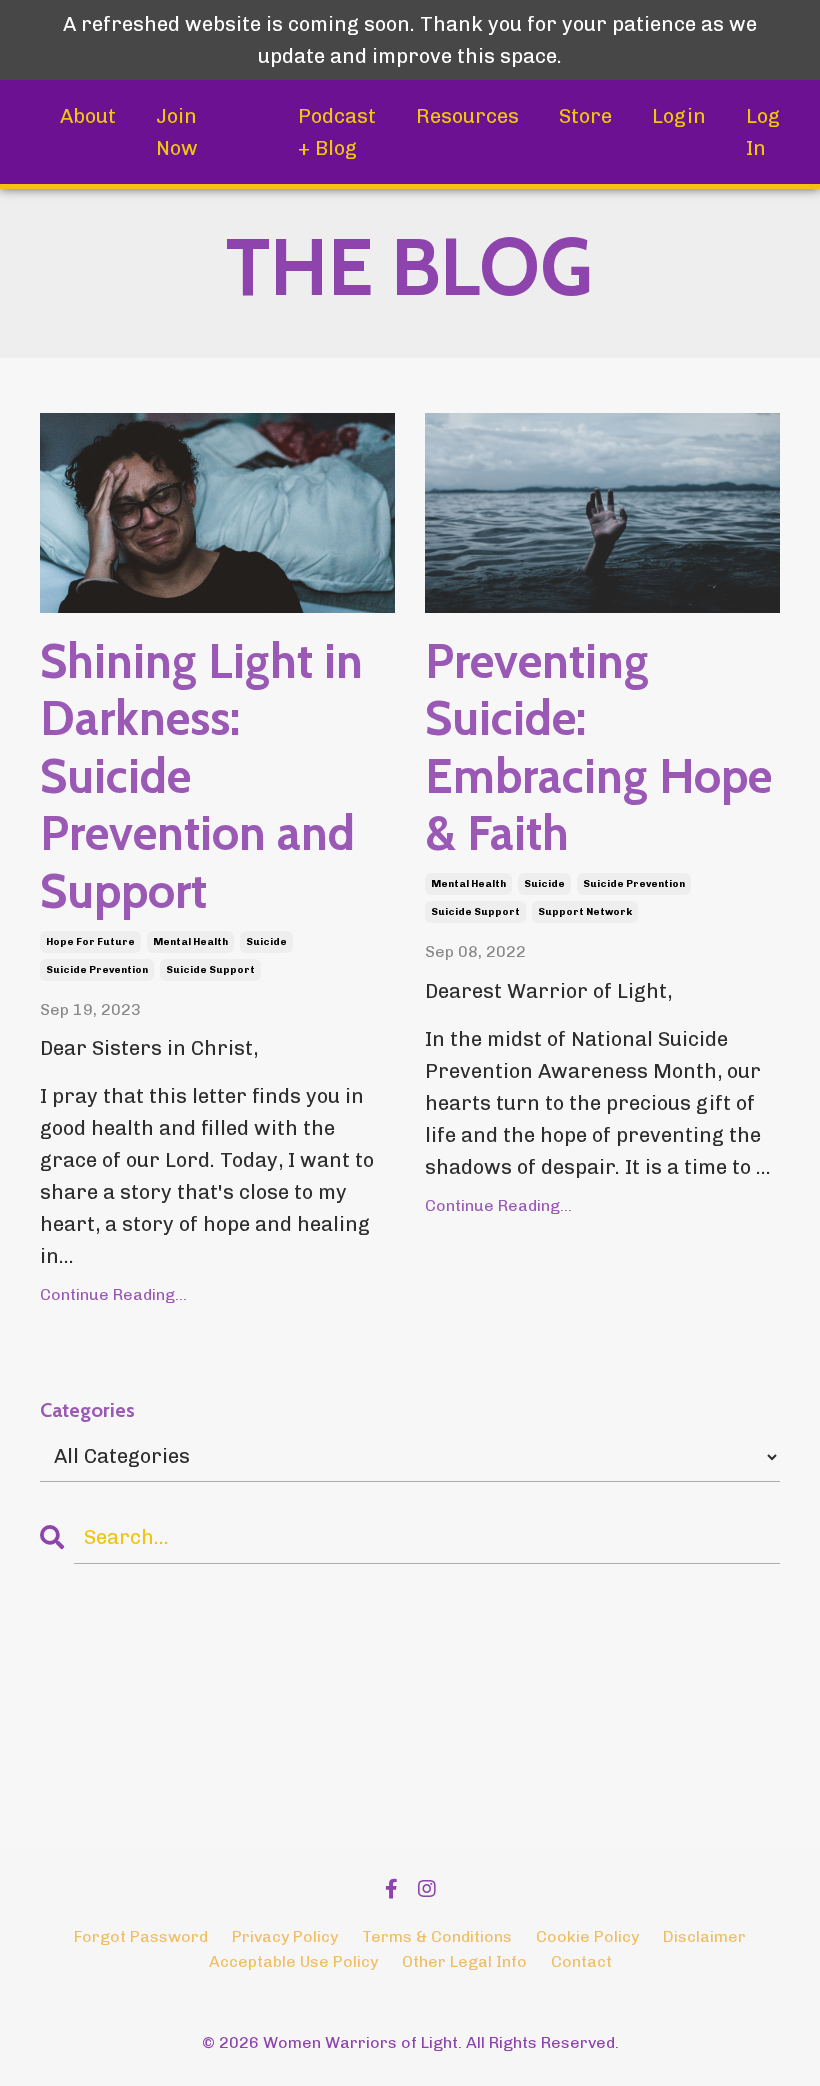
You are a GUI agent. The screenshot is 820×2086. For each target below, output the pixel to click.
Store (585, 116)
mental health (190, 942)
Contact (581, 1961)
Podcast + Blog (337, 132)
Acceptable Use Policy (293, 1961)
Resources (467, 116)
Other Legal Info (464, 1961)
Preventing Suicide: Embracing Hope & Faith (598, 748)
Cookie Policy (587, 1936)
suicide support (210, 970)
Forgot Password (141, 1936)
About (88, 116)
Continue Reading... (113, 1294)
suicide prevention (97, 970)
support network (585, 912)
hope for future (90, 942)
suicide (266, 942)
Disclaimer (704, 1936)
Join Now (177, 132)
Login (679, 116)
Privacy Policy (285, 1936)
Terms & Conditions (437, 1936)
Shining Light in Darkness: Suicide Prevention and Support (201, 776)
